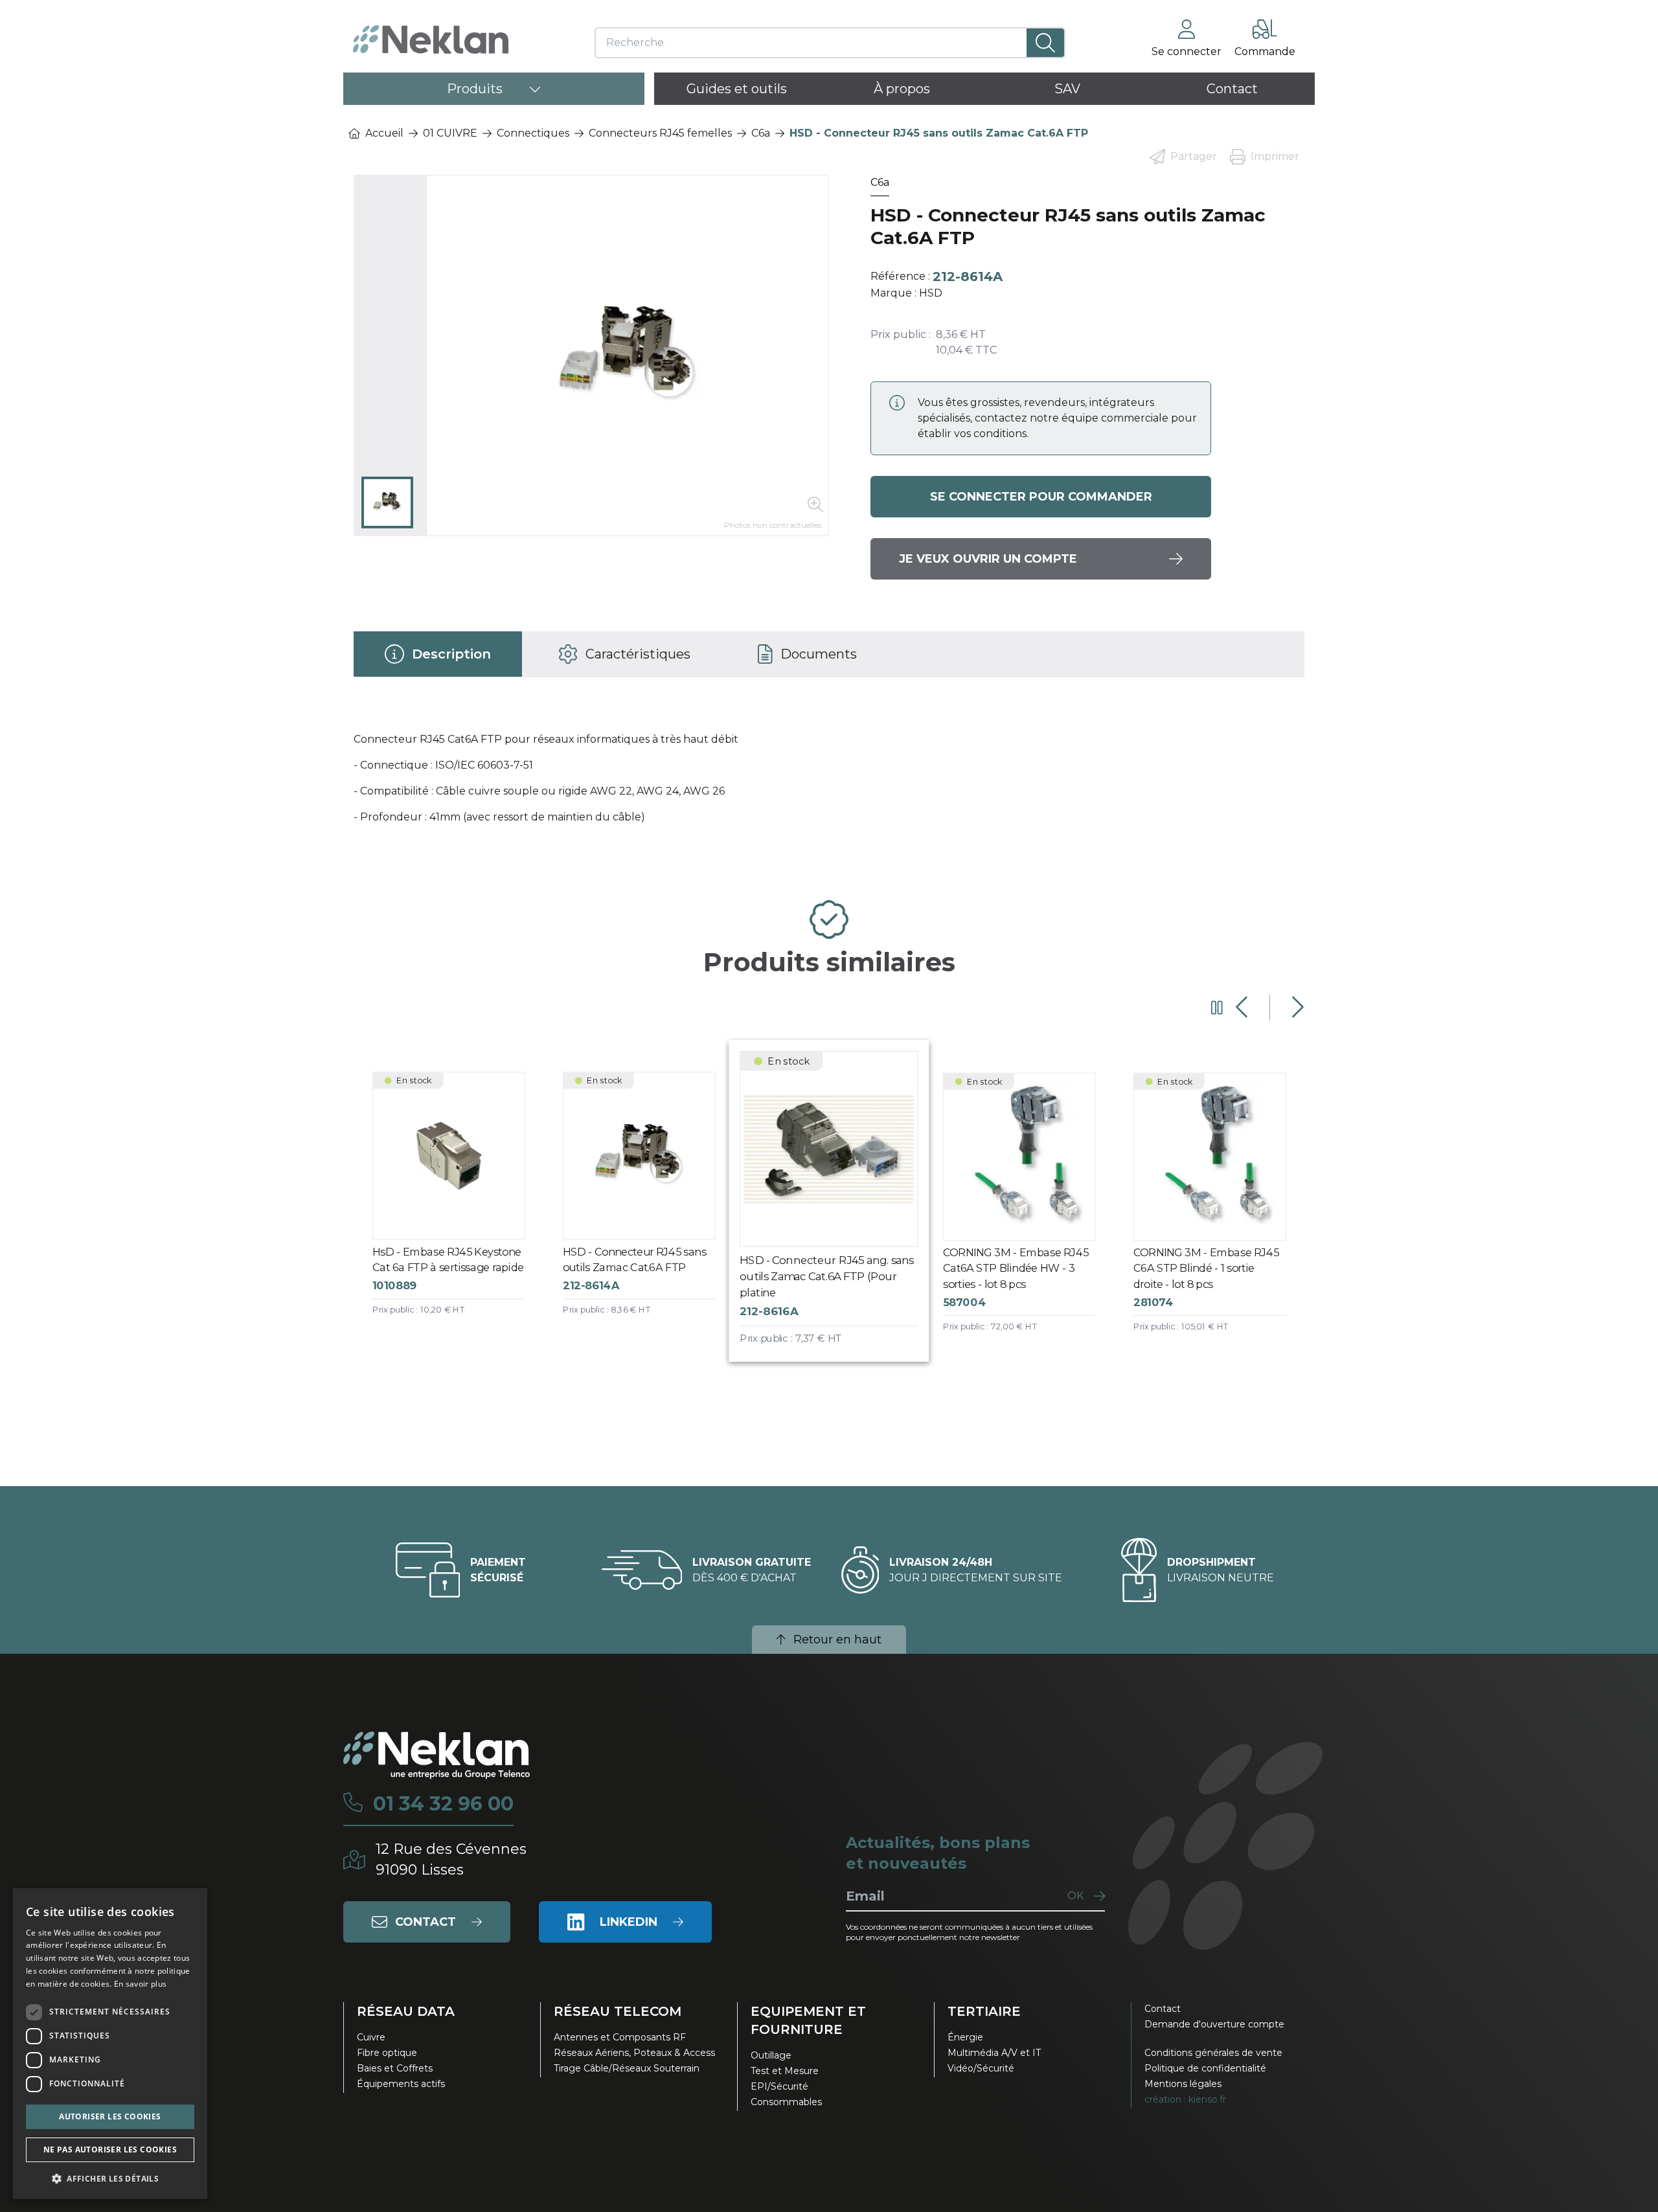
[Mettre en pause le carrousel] (1217, 1008)
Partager (1194, 156)
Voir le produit (459, 1205)
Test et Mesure (785, 2071)
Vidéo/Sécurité (981, 2068)
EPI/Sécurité (779, 2086)
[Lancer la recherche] (1046, 43)
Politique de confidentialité (1205, 2068)
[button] (110, 2178)
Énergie (965, 2037)
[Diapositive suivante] (1296, 1008)
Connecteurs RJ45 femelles (660, 133)
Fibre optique (387, 2053)
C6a (761, 133)
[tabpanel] (829, 784)
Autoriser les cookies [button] (110, 2116)
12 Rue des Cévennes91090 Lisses (451, 1859)
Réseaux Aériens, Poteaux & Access (634, 2053)
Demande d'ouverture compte (1214, 2024)
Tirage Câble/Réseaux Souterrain (627, 2068)
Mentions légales (1183, 2084)
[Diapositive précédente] (1243, 1008)
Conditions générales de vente (1213, 2053)
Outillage (771, 2055)
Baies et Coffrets (395, 2068)
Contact (1163, 2009)
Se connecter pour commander (1041, 497)
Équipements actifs (401, 2084)
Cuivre (371, 2037)
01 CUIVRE (450, 133)
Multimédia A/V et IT (994, 2053)
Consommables (786, 2102)
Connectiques (533, 133)
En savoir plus (140, 1984)
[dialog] (110, 2044)
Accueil (384, 133)
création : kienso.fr (1185, 2099)
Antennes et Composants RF (620, 2037)
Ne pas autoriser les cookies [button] (110, 2150)
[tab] (438, 654)
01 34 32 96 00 (443, 1804)
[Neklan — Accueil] (431, 39)
